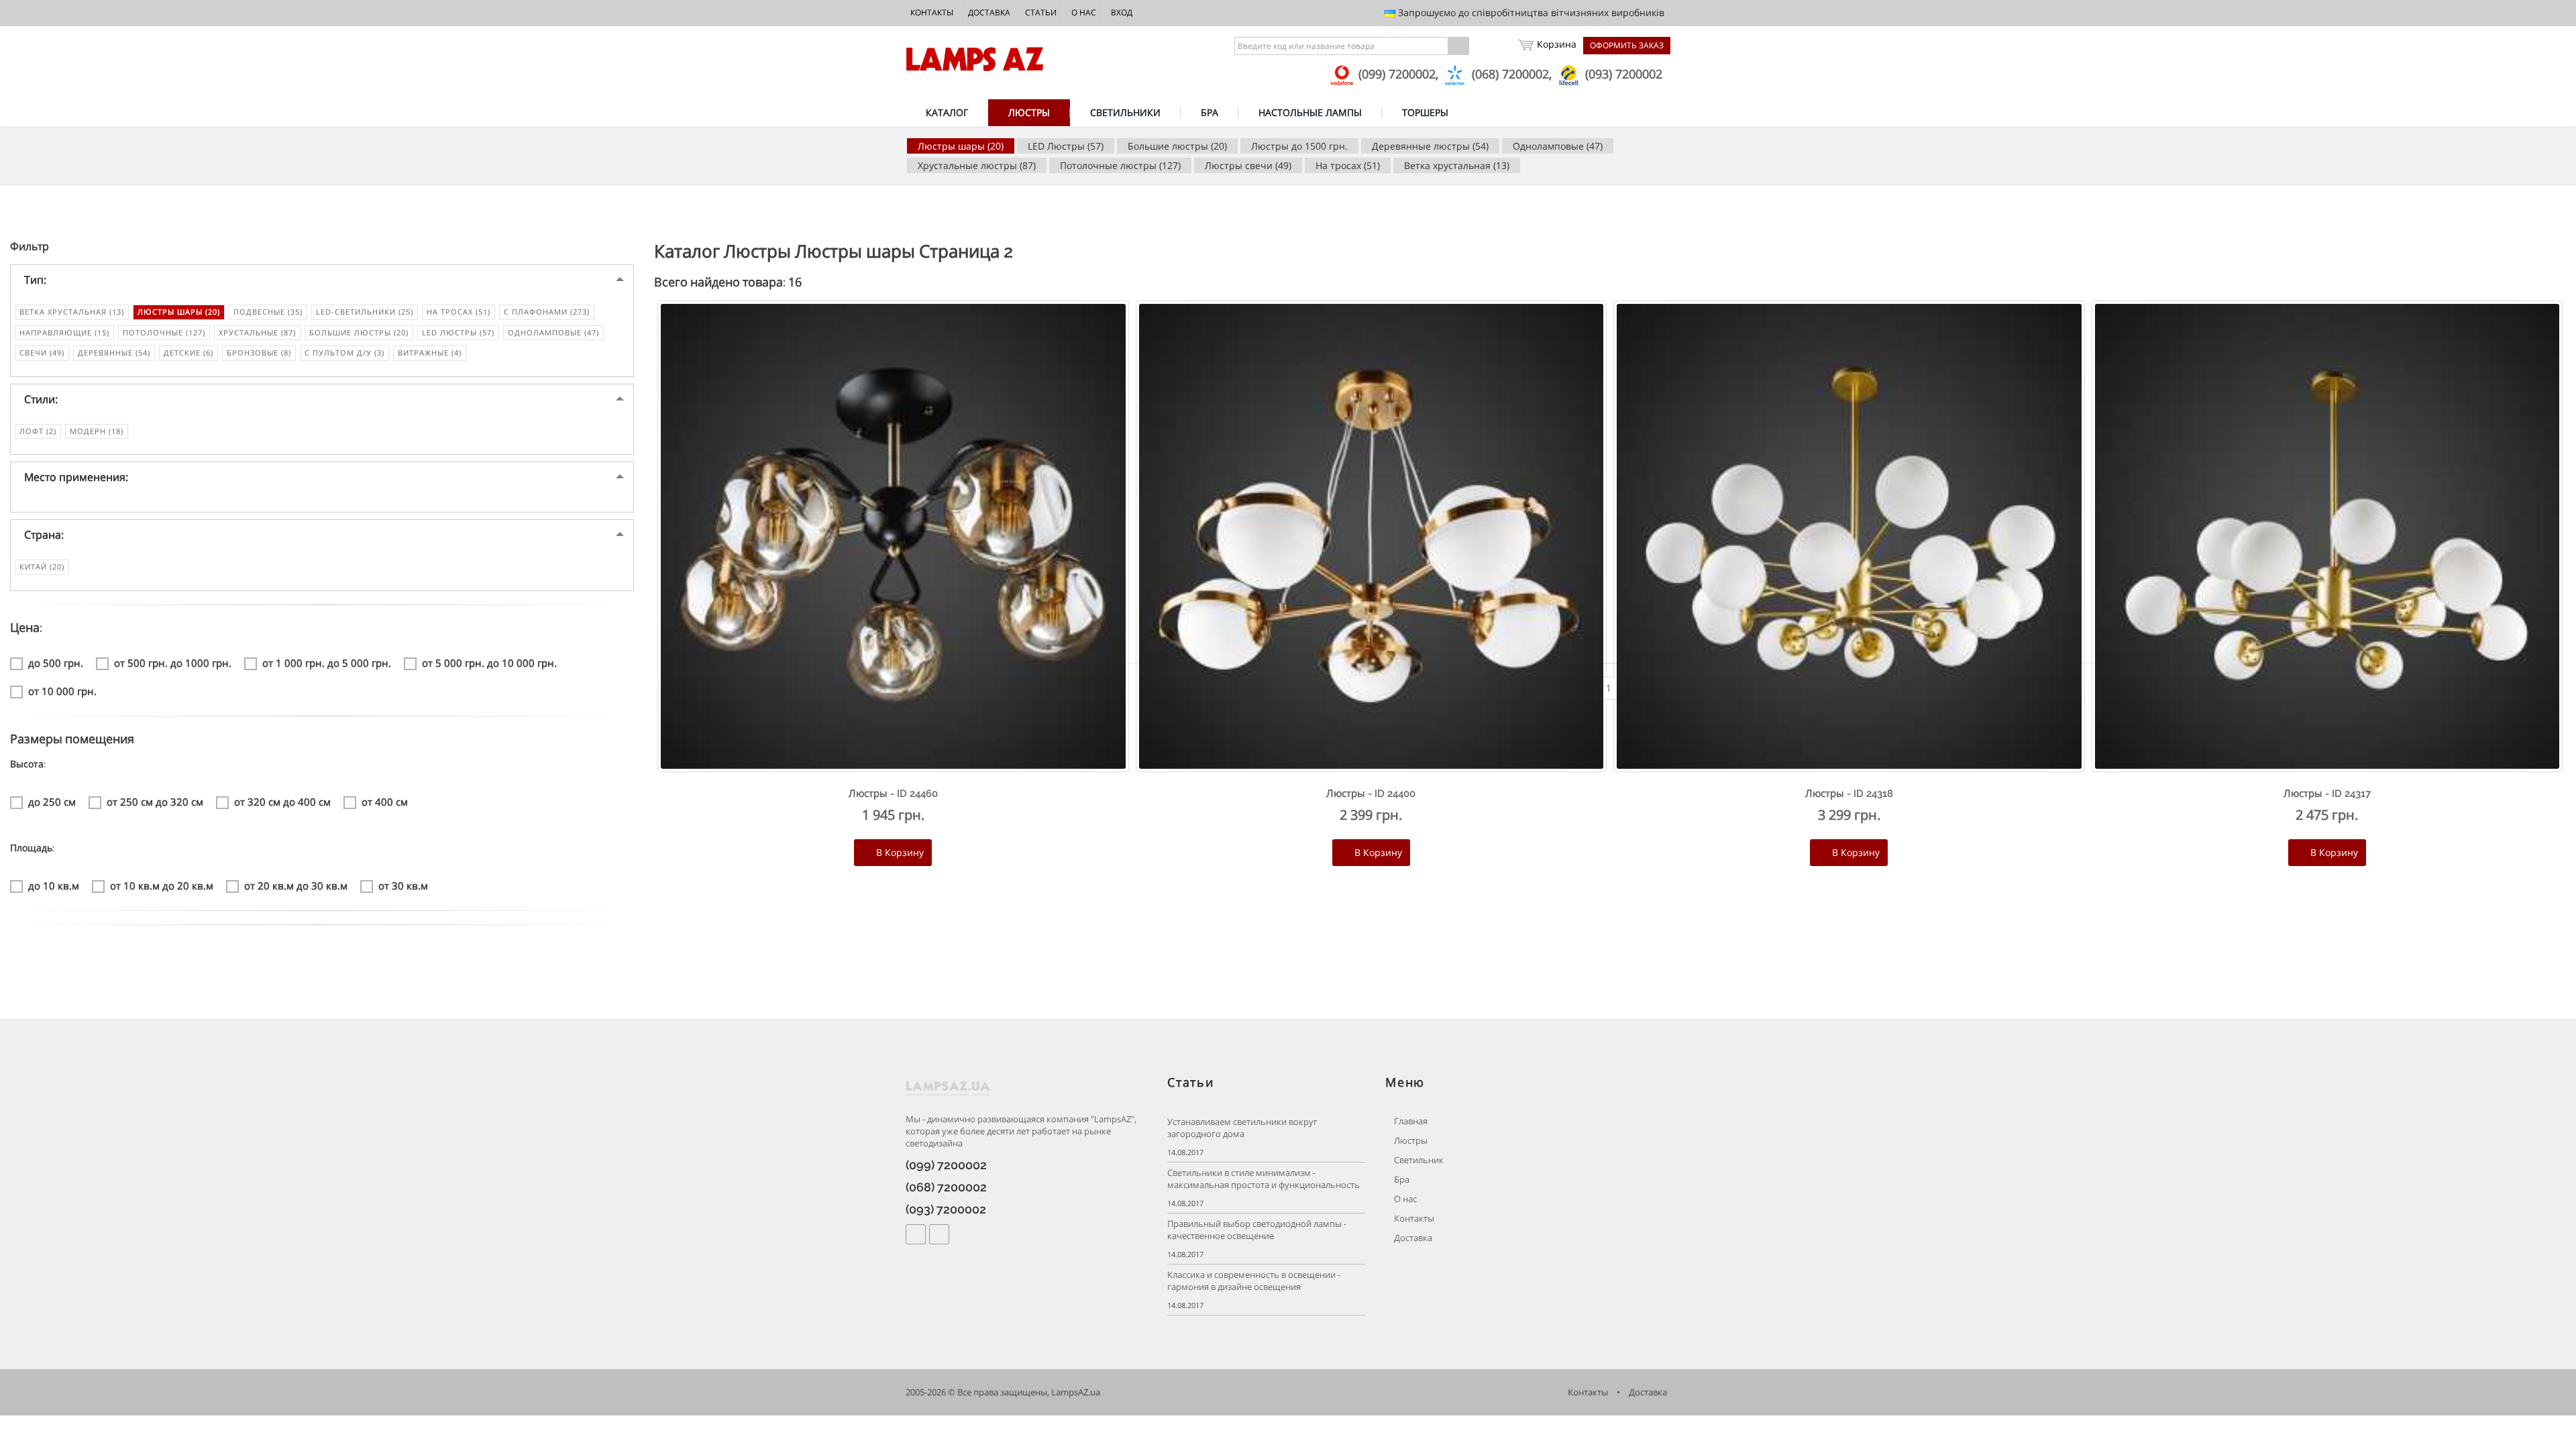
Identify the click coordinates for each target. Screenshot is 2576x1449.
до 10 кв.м (54, 885)
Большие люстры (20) (1177, 146)
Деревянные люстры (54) (1430, 146)
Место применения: (76, 477)
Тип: (35, 280)
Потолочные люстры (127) (1120, 165)
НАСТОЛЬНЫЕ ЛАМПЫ (1310, 112)
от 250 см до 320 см (155, 802)
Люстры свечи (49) (1248, 165)
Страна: (44, 535)
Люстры (1410, 1141)
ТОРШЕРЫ (1425, 112)
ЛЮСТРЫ (1029, 112)
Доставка (989, 12)
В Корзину (899, 852)
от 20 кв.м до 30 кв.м (296, 885)
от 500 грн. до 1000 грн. (173, 663)
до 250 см (52, 802)
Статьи (1041, 12)
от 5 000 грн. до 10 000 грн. (489, 663)
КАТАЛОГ (947, 112)
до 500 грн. (56, 663)
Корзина (1557, 44)
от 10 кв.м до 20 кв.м (162, 885)
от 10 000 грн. (62, 691)
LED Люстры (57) (1066, 146)
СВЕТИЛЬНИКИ (1125, 112)
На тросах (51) (1348, 165)
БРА (1210, 112)
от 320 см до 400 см (282, 802)
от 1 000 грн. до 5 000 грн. (327, 663)
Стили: (41, 399)
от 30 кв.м (403, 885)
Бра (1401, 1180)
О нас (1084, 12)
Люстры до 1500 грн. (1299, 146)
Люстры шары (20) (961, 146)
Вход (1122, 12)
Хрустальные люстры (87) (977, 165)
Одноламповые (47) (1558, 146)
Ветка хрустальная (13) (1457, 165)
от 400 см (385, 802)
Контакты (932, 12)
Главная (1410, 1121)
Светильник (1418, 1160)
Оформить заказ (1627, 45)
